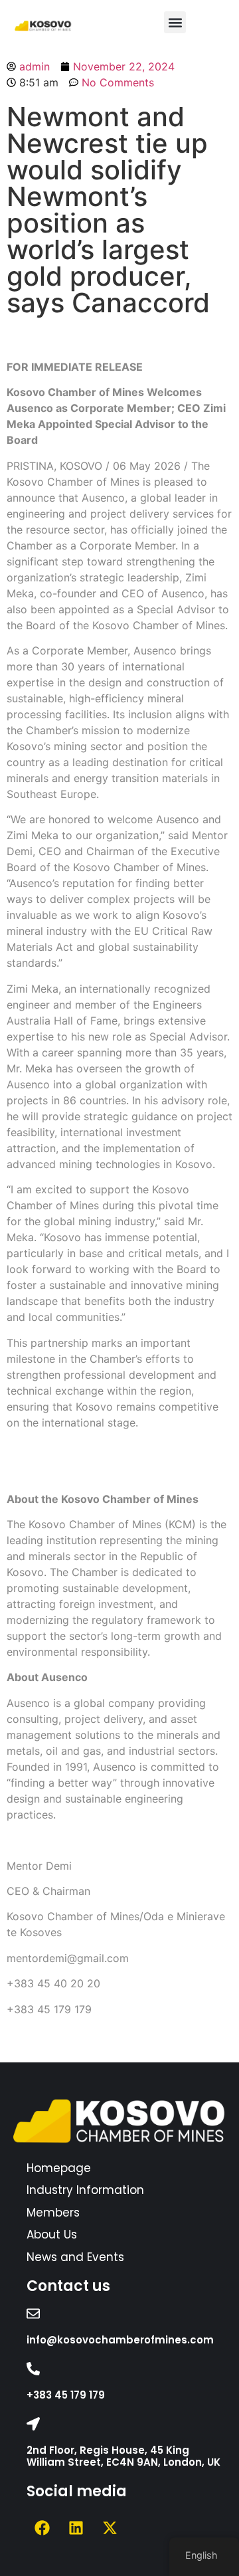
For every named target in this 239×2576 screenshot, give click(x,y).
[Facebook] (42, 2527)
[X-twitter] (110, 2527)
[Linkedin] (76, 2527)
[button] (175, 22)
